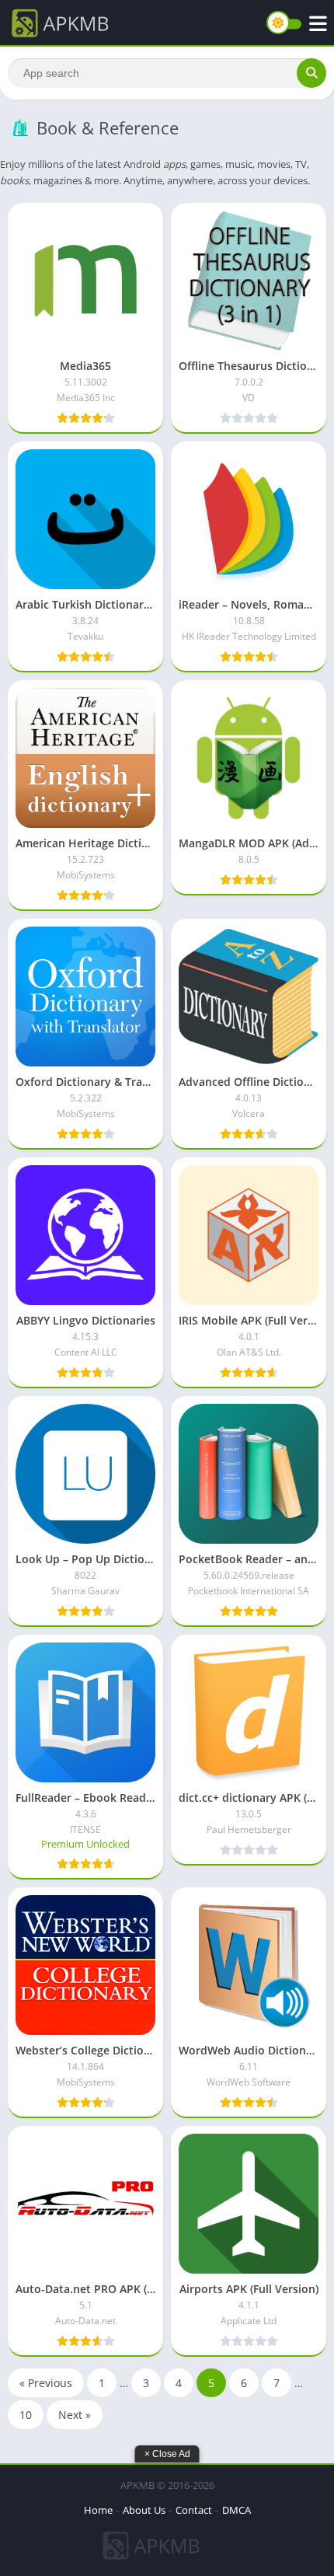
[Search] (311, 73)
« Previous (46, 2383)
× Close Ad (167, 2454)
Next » (75, 2415)
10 (26, 2415)
